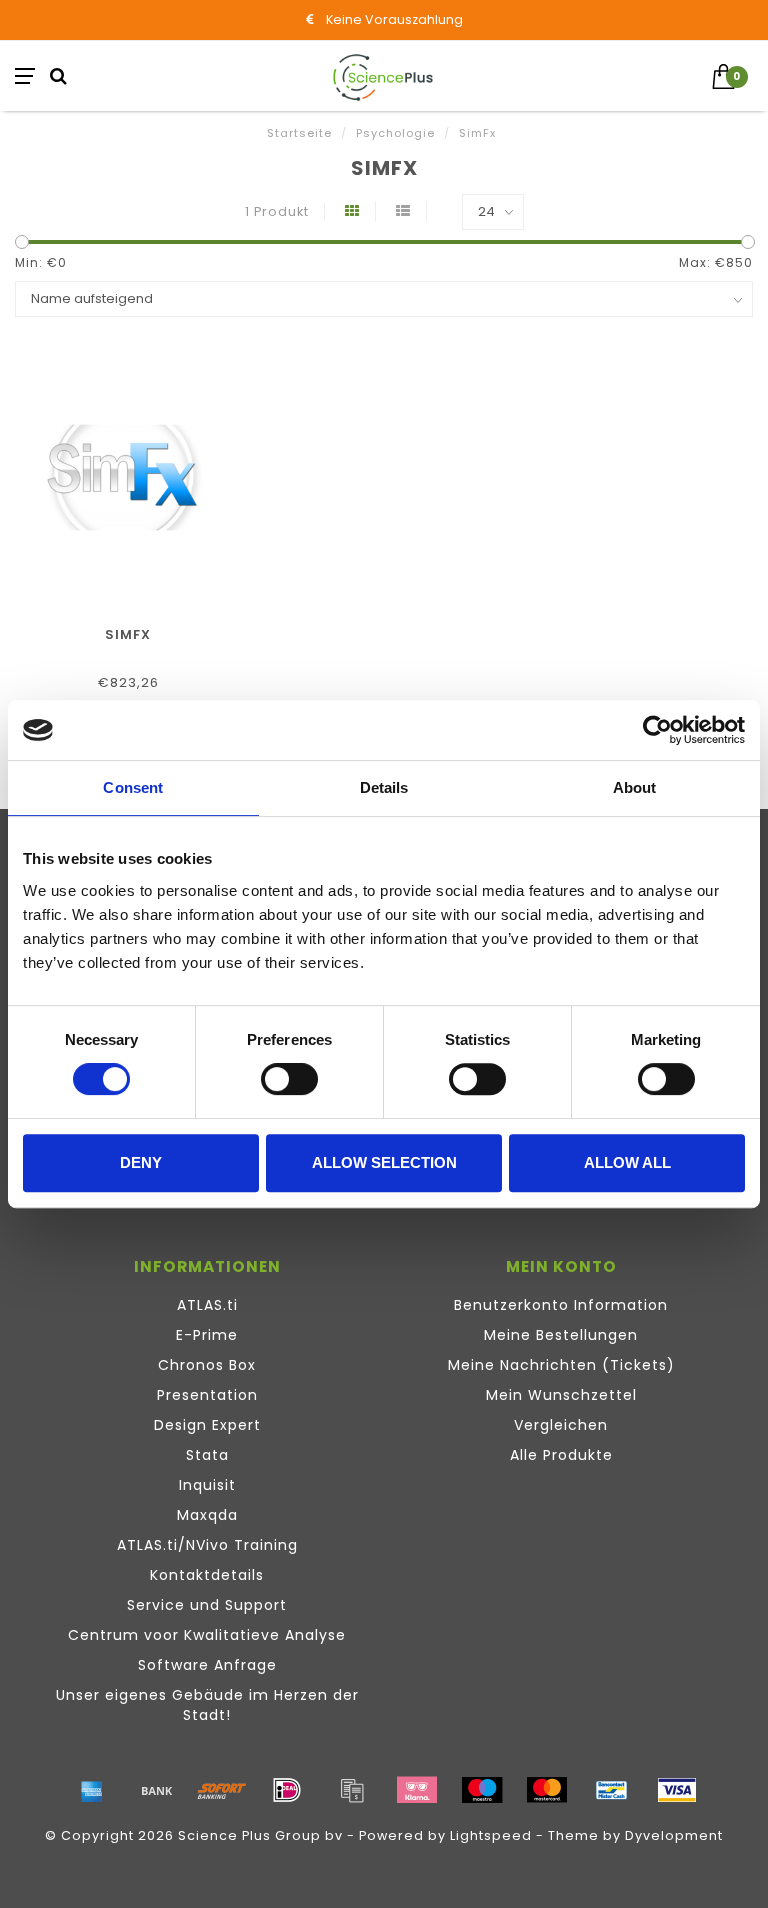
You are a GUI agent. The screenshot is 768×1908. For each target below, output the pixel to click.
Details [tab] (384, 787)
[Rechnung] (352, 1790)
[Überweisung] (157, 1790)
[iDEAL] (287, 1790)
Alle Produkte (561, 1455)
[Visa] (677, 1790)
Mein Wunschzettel (561, 1395)
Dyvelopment (674, 1835)
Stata (207, 1455)
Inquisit (207, 1485)
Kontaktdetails (207, 1575)
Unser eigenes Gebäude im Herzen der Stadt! (207, 1705)
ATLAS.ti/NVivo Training (207, 1545)
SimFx (128, 634)
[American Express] (92, 1790)
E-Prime (207, 1335)
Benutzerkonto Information (561, 1305)
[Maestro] (482, 1790)
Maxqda (207, 1515)
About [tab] (635, 787)
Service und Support (207, 1605)
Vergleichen (561, 1425)
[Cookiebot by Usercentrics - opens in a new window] (657, 730)
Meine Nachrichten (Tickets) (561, 1365)
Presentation (207, 1395)
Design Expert (207, 1425)
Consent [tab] (133, 787)
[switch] (289, 1079)
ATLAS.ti (207, 1305)
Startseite (299, 133)
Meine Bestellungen (561, 1335)
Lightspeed (491, 1835)
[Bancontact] (612, 1790)
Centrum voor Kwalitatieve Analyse (207, 1635)
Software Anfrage (207, 1665)
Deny (141, 1162)
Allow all (627, 1162)
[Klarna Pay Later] (417, 1790)
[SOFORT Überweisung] (222, 1790)
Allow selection (384, 1162)
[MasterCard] (547, 1790)
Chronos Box (207, 1365)
